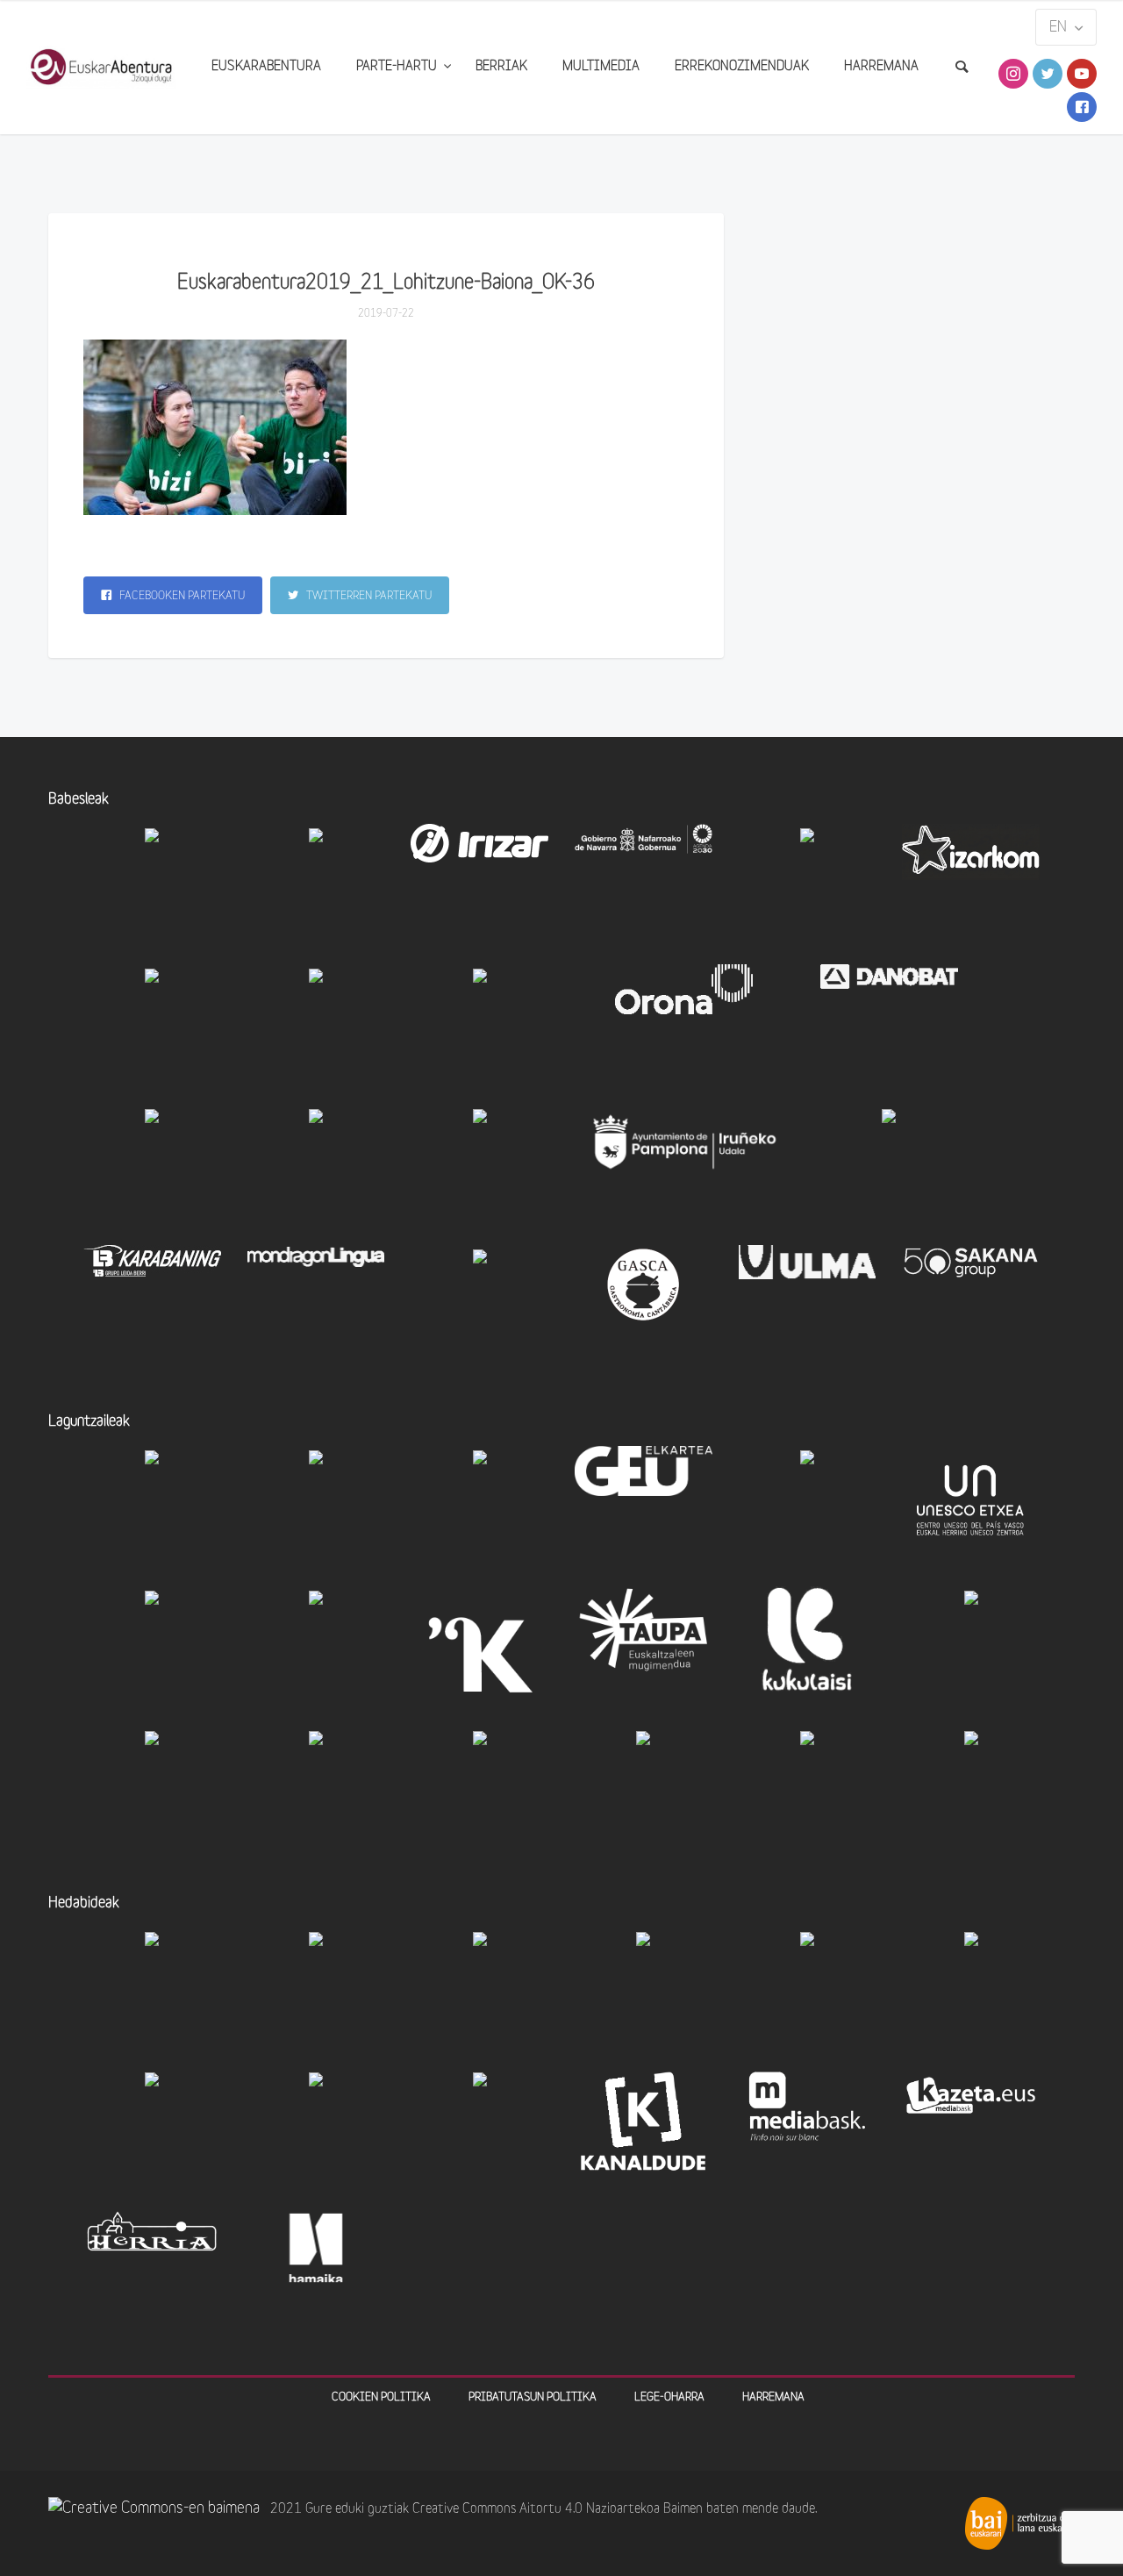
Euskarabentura (266, 67)
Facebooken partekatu (181, 596)
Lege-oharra (669, 2397)
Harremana (881, 67)
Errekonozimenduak (742, 67)
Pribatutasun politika (533, 2397)
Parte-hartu (398, 67)
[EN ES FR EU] (1066, 27)
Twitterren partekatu (368, 596)
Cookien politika (381, 2397)
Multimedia (601, 67)
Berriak (501, 67)
